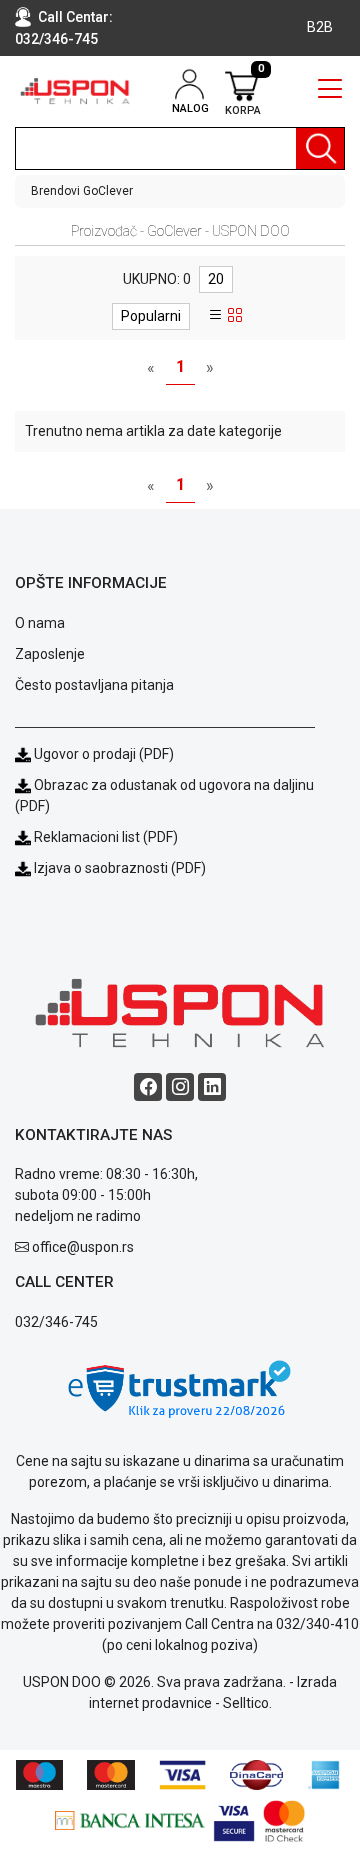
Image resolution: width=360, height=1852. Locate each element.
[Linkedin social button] (212, 1087)
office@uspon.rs (83, 1247)
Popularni (151, 316)
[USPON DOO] (75, 91)
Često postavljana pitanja (94, 685)
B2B (320, 27)
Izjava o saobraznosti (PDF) (120, 868)
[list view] (216, 316)
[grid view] (235, 316)
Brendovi (55, 191)
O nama (40, 623)
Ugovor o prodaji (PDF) (102, 754)
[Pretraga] (320, 148)
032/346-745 (56, 39)
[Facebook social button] (148, 1087)
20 (216, 279)
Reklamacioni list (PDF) (104, 837)
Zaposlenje (50, 654)
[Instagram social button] (180, 1087)
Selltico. (247, 1703)
